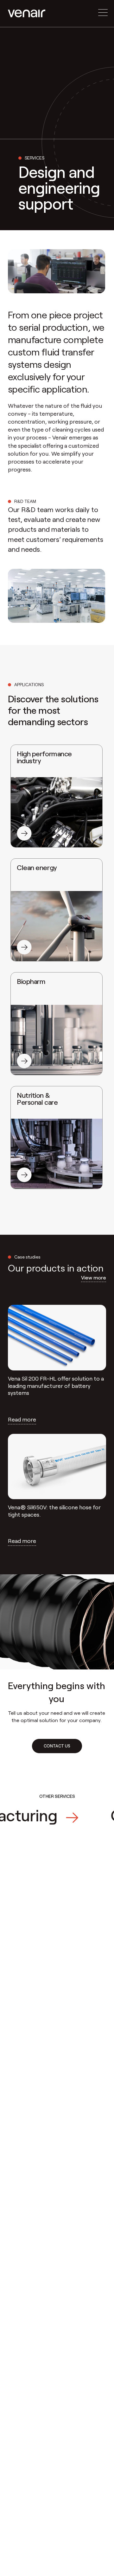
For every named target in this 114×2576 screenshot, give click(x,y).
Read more (22, 1419)
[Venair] (27, 13)
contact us (57, 1746)
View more (94, 1277)
